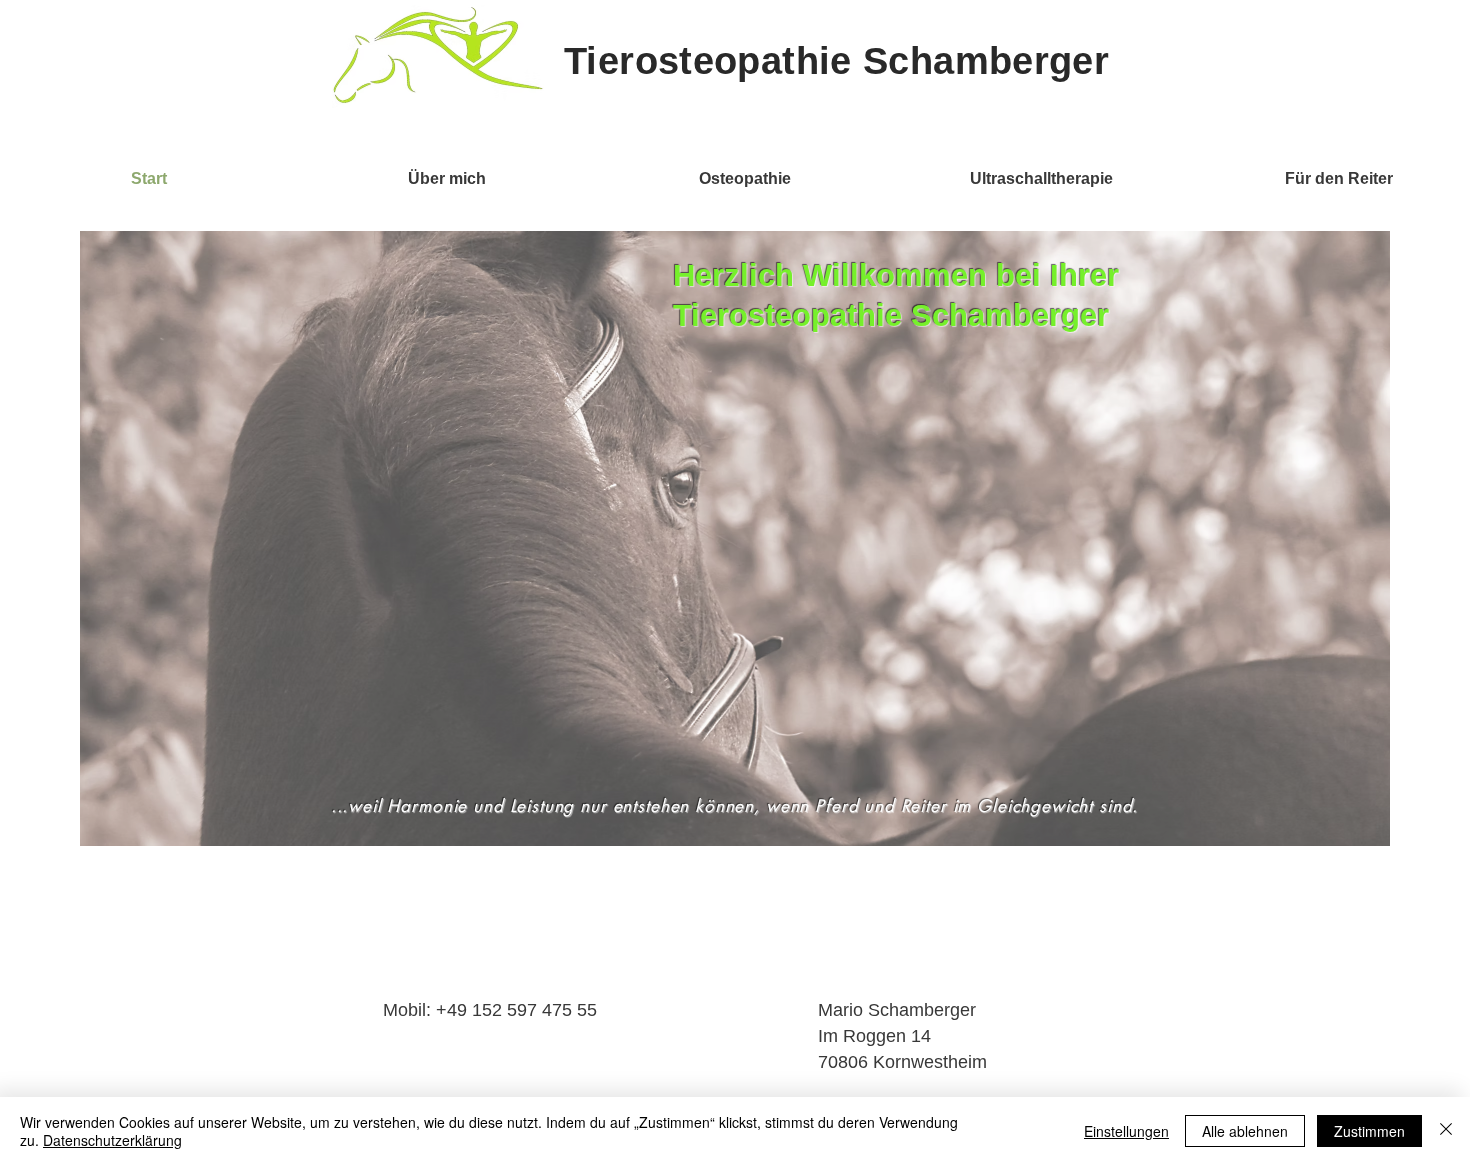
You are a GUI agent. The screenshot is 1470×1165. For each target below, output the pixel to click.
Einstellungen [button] (1126, 1131)
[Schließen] (1446, 1131)
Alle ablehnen (1245, 1131)
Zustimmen (1369, 1131)
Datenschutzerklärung (112, 1140)
